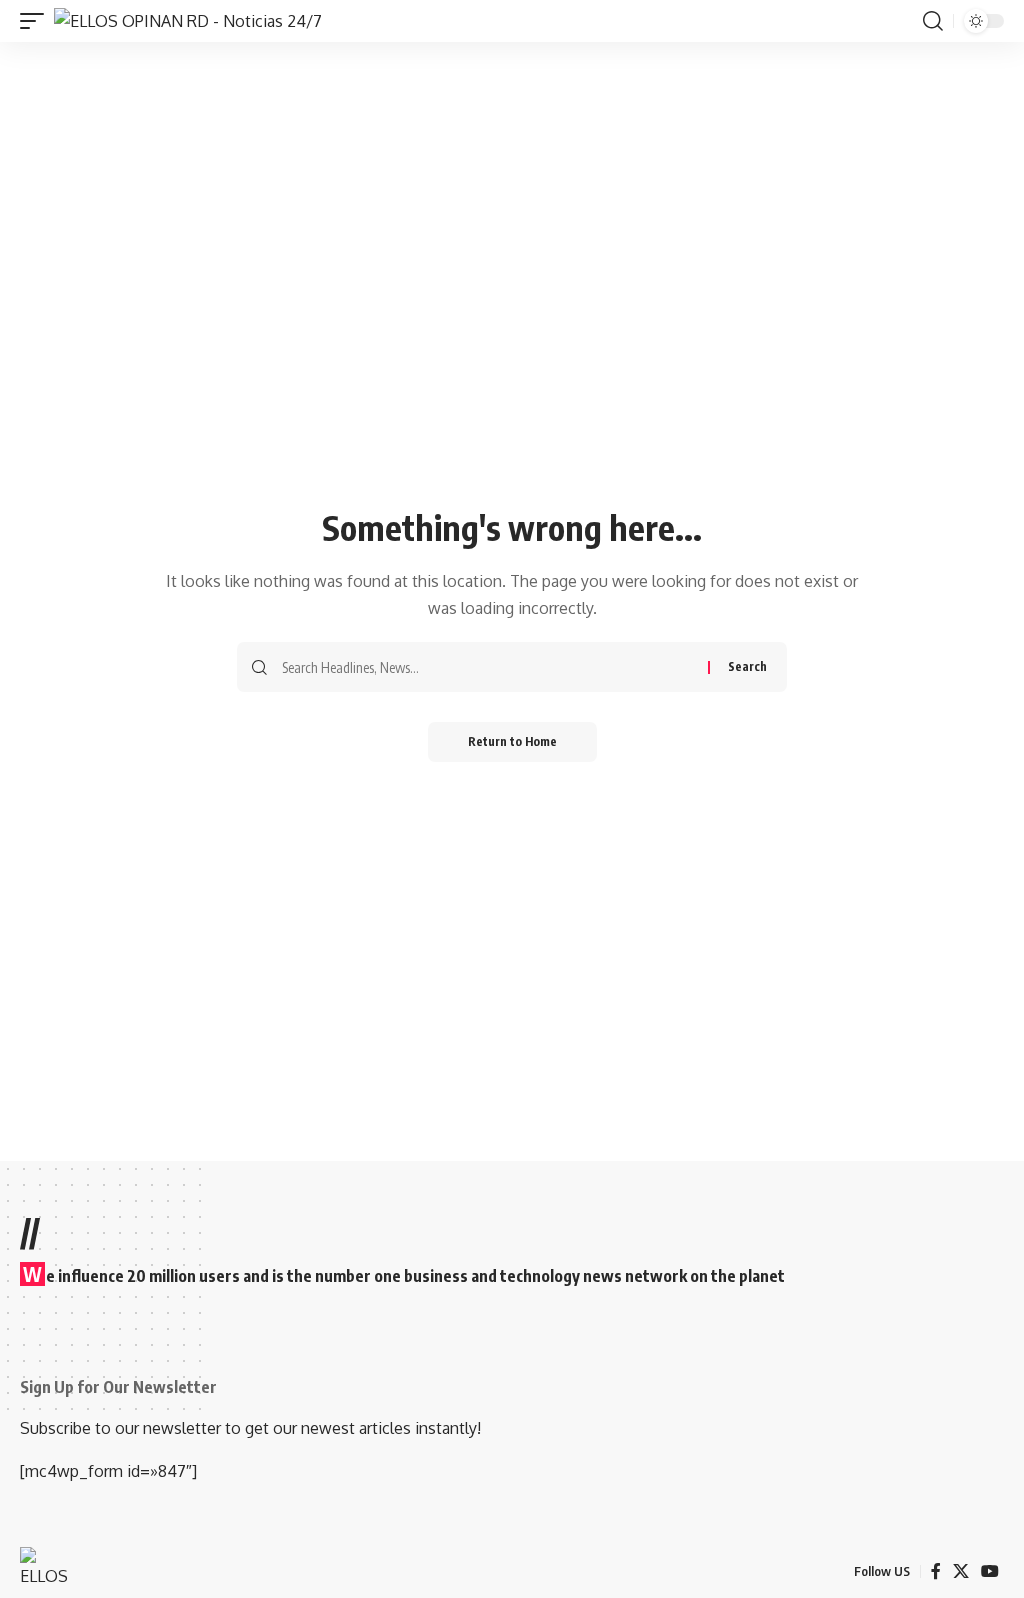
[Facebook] (936, 1571)
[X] (961, 1571)
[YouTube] (990, 1571)
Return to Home (512, 741)
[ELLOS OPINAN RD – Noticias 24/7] (50, 1572)
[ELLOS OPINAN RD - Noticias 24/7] (188, 21)
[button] (37, 21)
